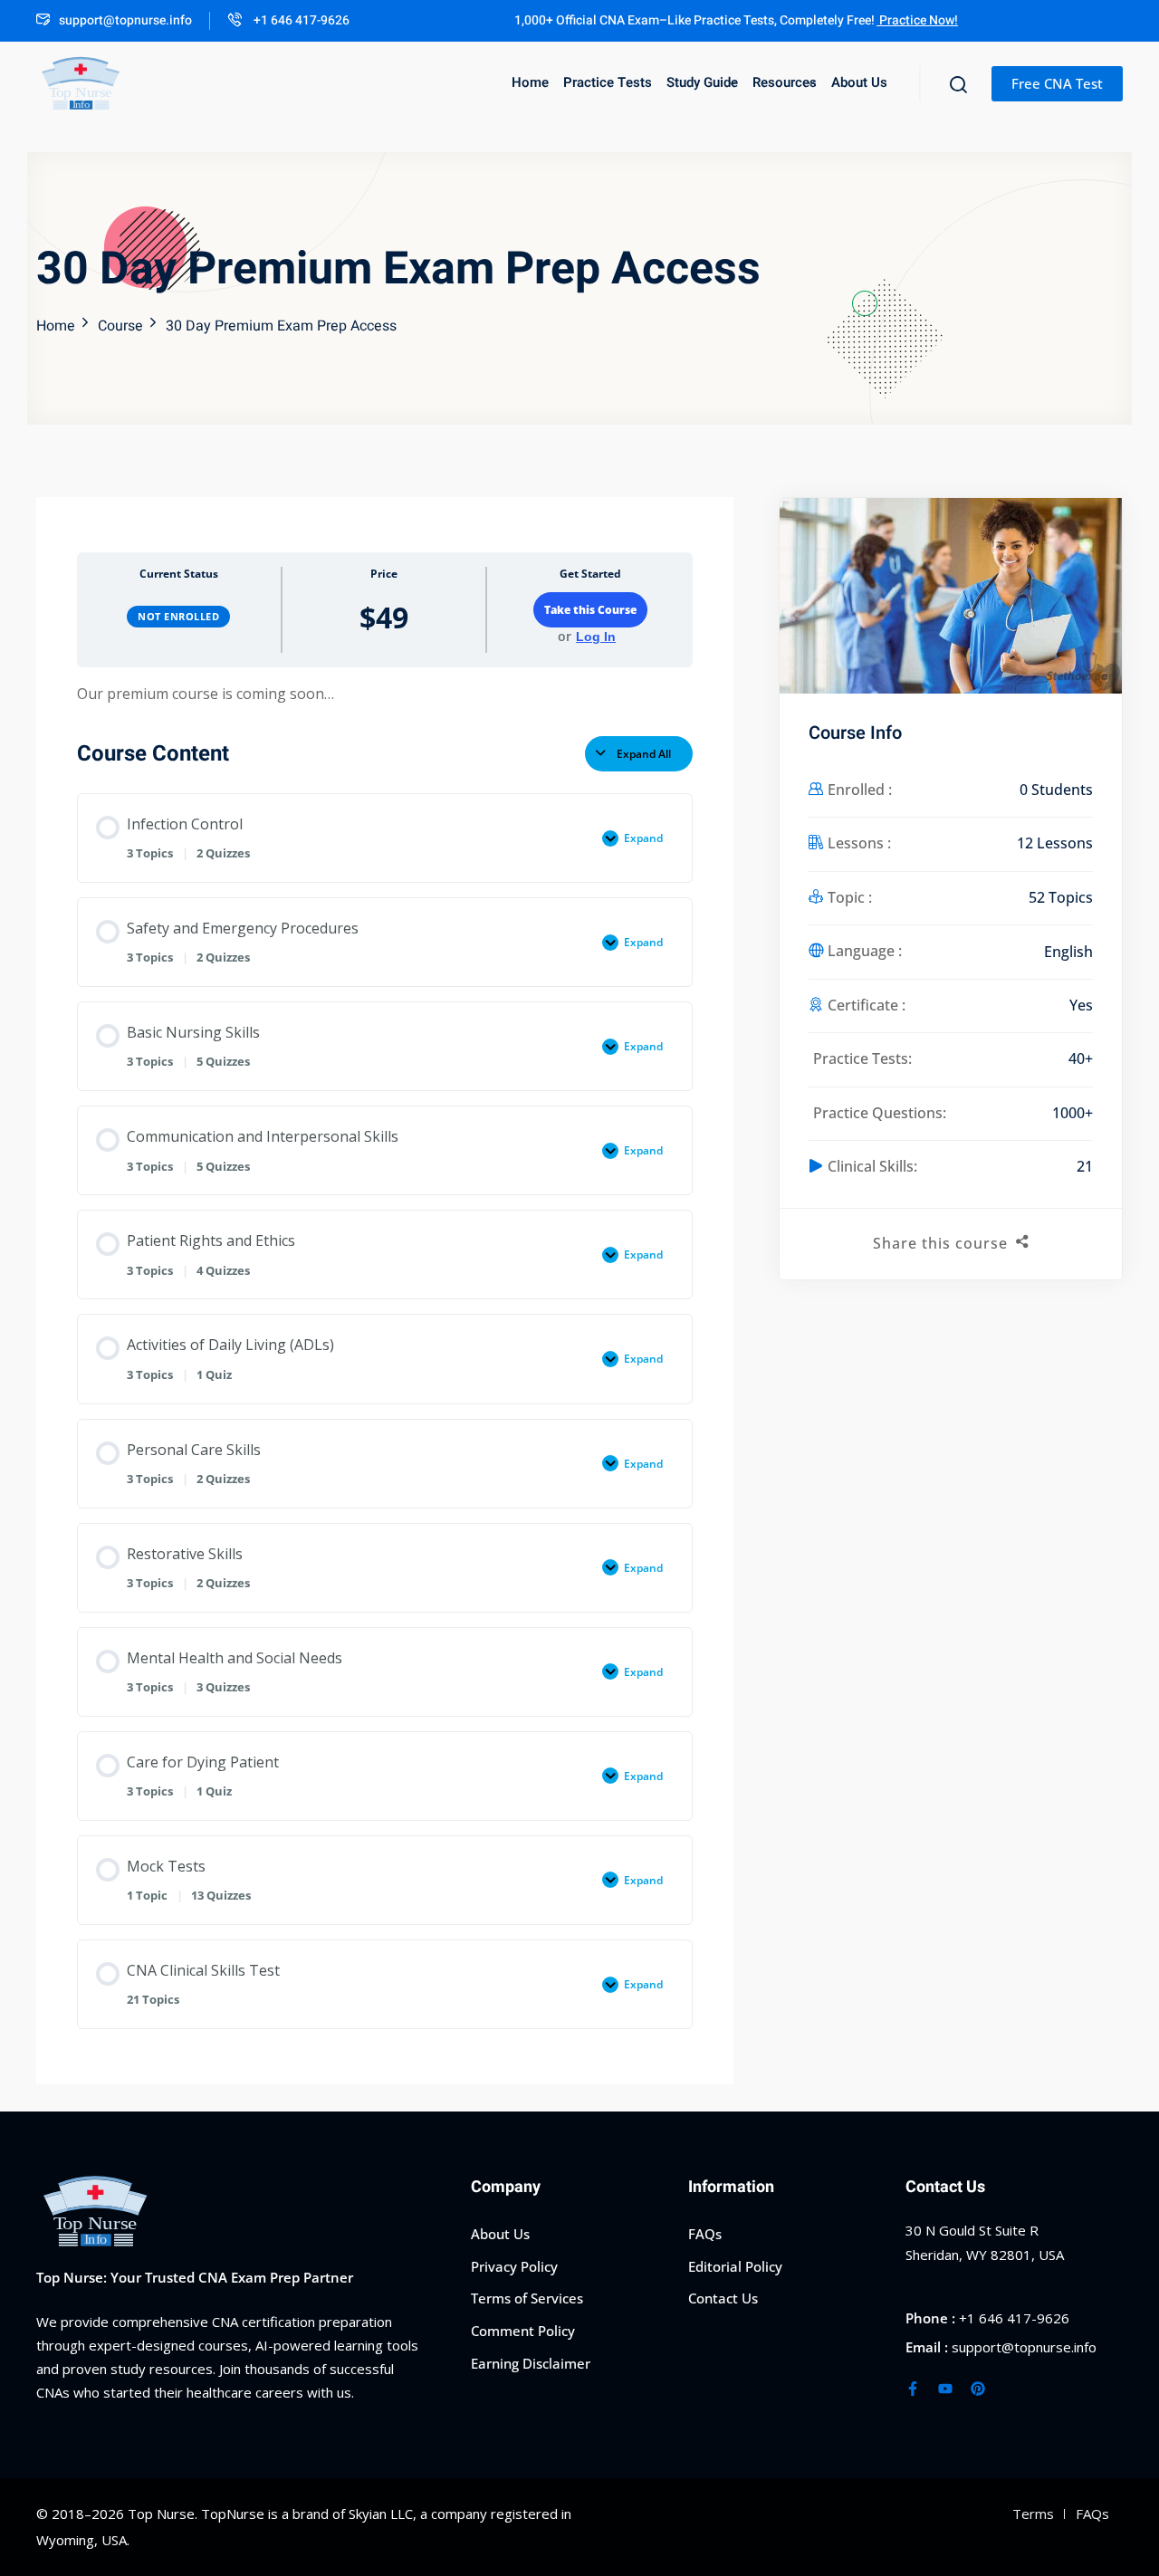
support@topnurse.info (125, 20)
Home (530, 82)
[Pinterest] (978, 2389)
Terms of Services (527, 2298)
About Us (859, 82)
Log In (596, 637)
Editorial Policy (735, 2266)
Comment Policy (523, 2331)
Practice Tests (608, 82)
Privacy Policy (514, 2266)
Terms (1033, 2514)
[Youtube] (945, 2389)
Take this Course (590, 610)
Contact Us (723, 2298)
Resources (785, 82)
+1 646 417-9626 (300, 20)
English (1068, 952)
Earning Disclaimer (531, 2363)
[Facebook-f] (913, 2389)
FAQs (705, 2234)
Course (120, 326)
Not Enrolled (178, 616)
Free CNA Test (1057, 83)
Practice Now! (917, 20)
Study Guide (702, 82)
